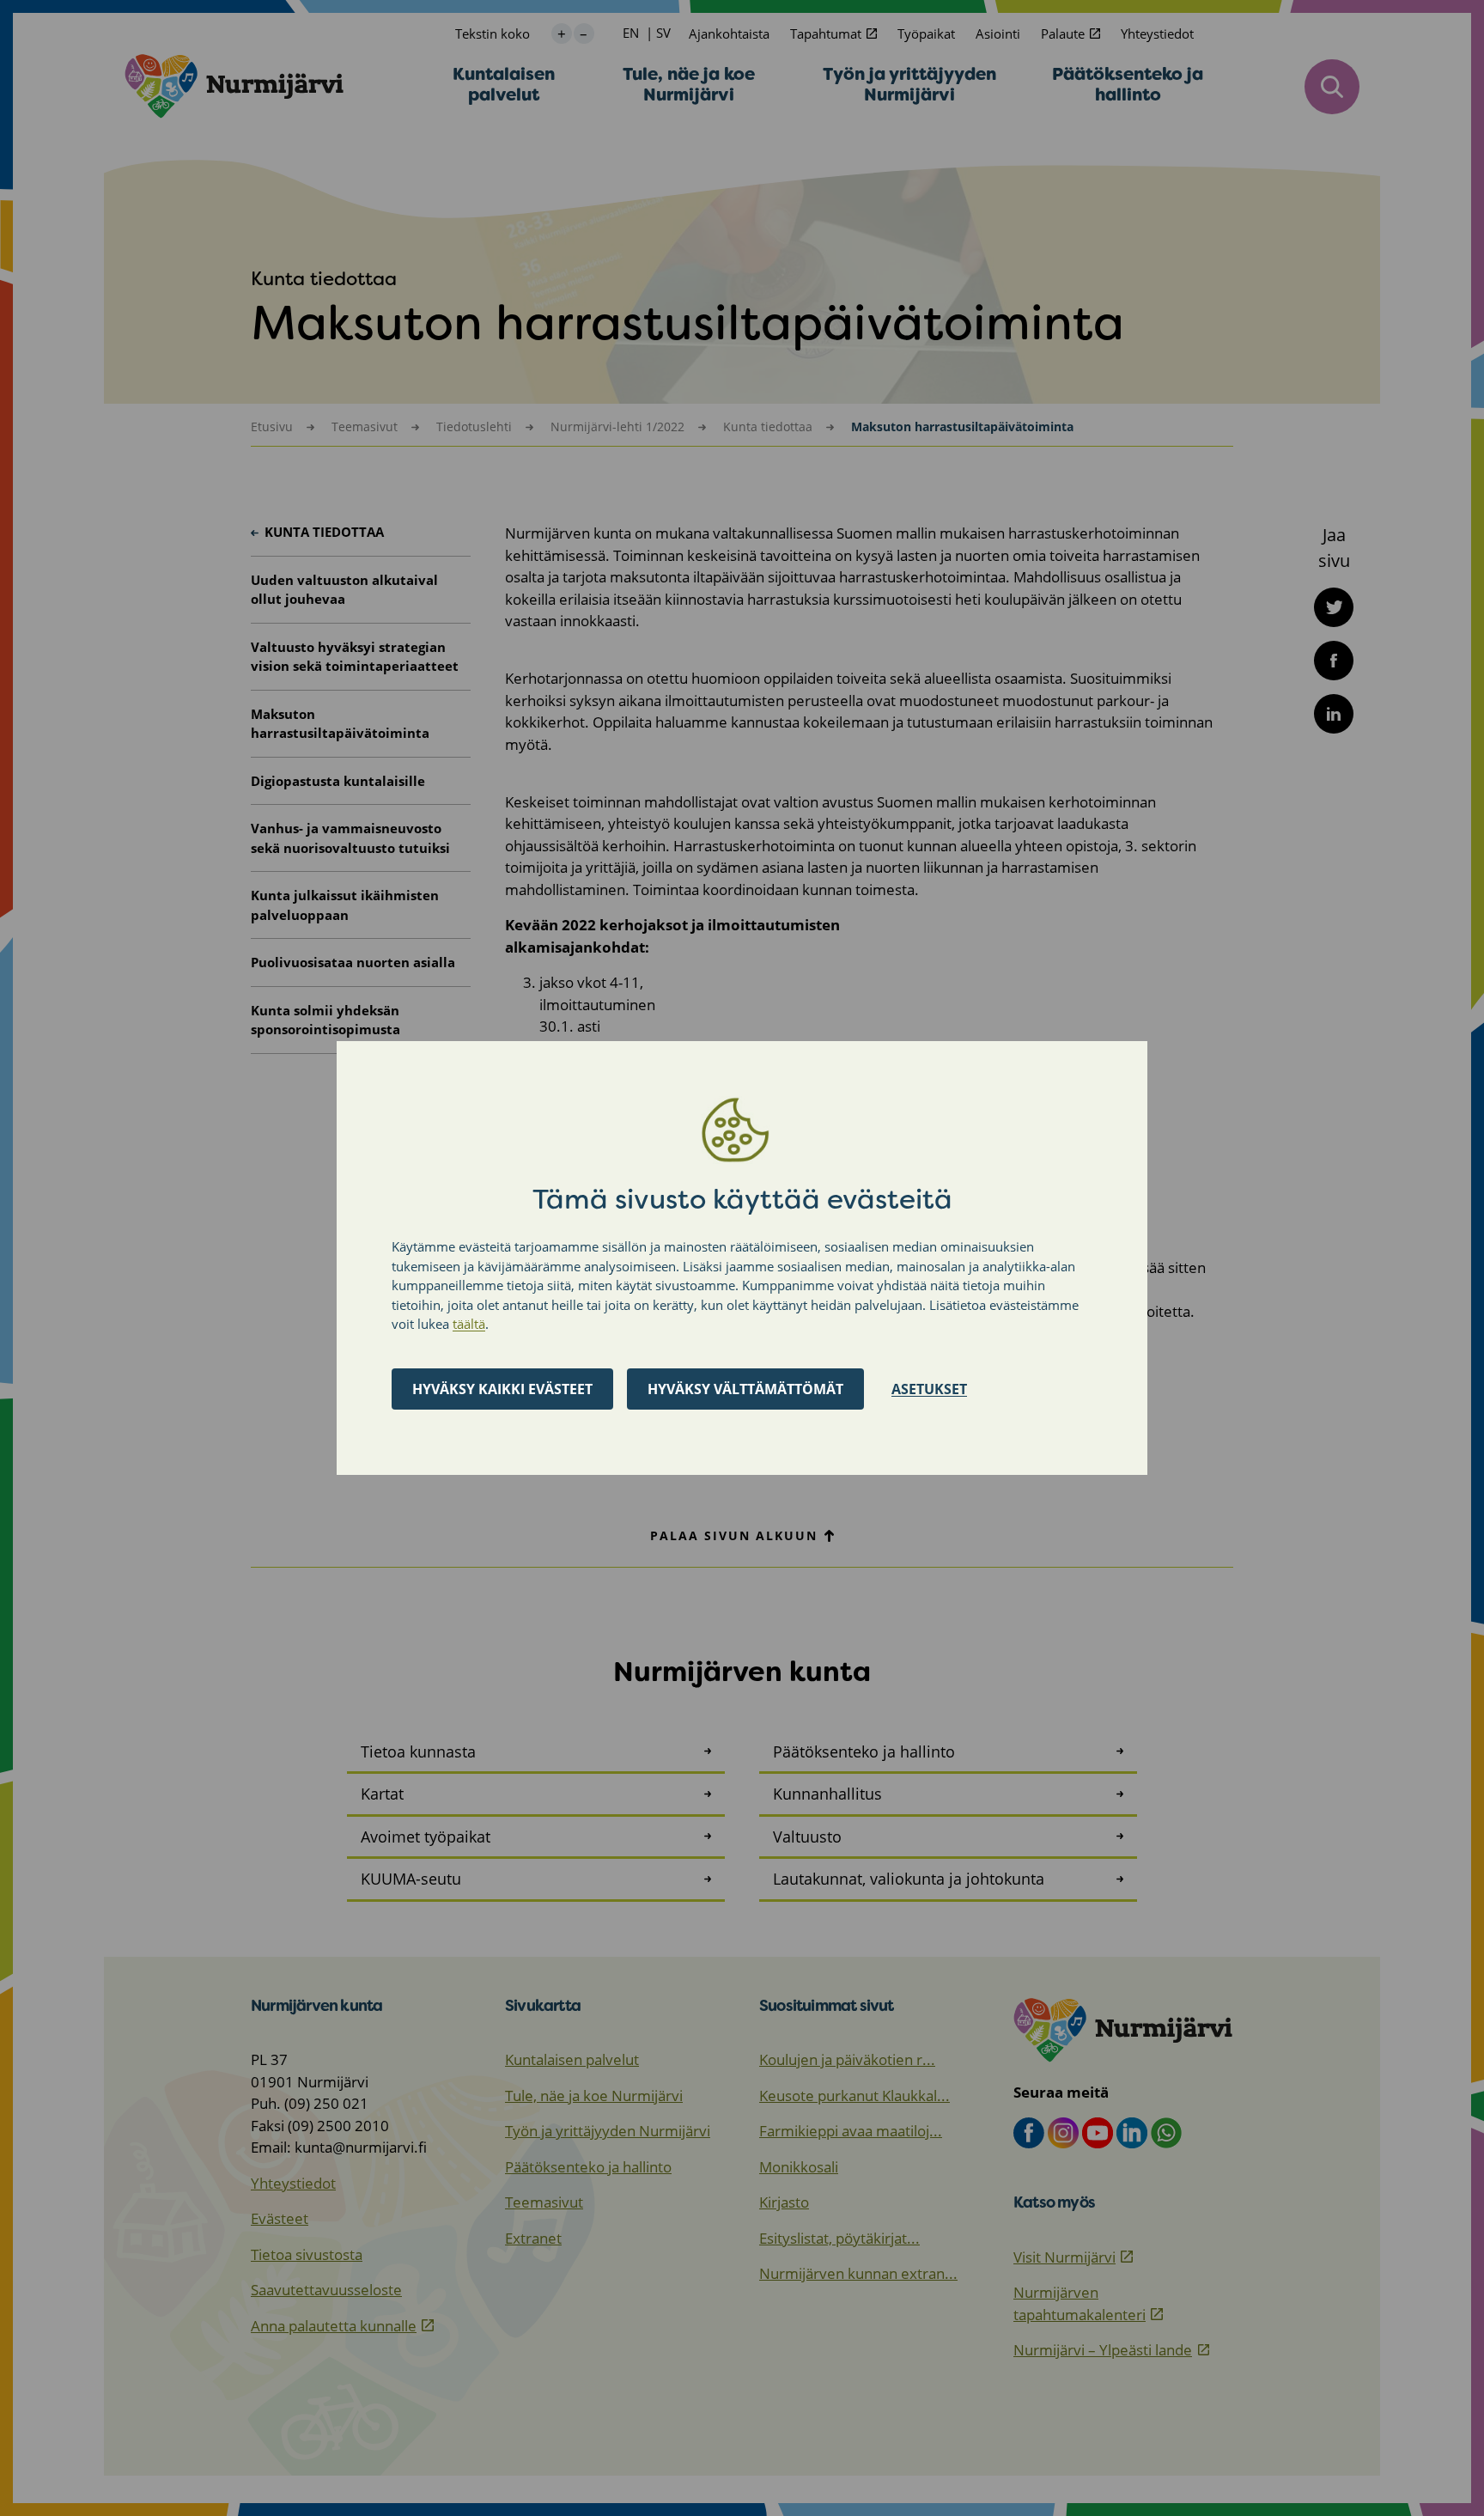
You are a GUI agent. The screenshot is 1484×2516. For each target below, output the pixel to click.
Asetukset (929, 1389)
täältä (469, 1324)
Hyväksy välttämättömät (745, 1389)
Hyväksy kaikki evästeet (502, 1389)
